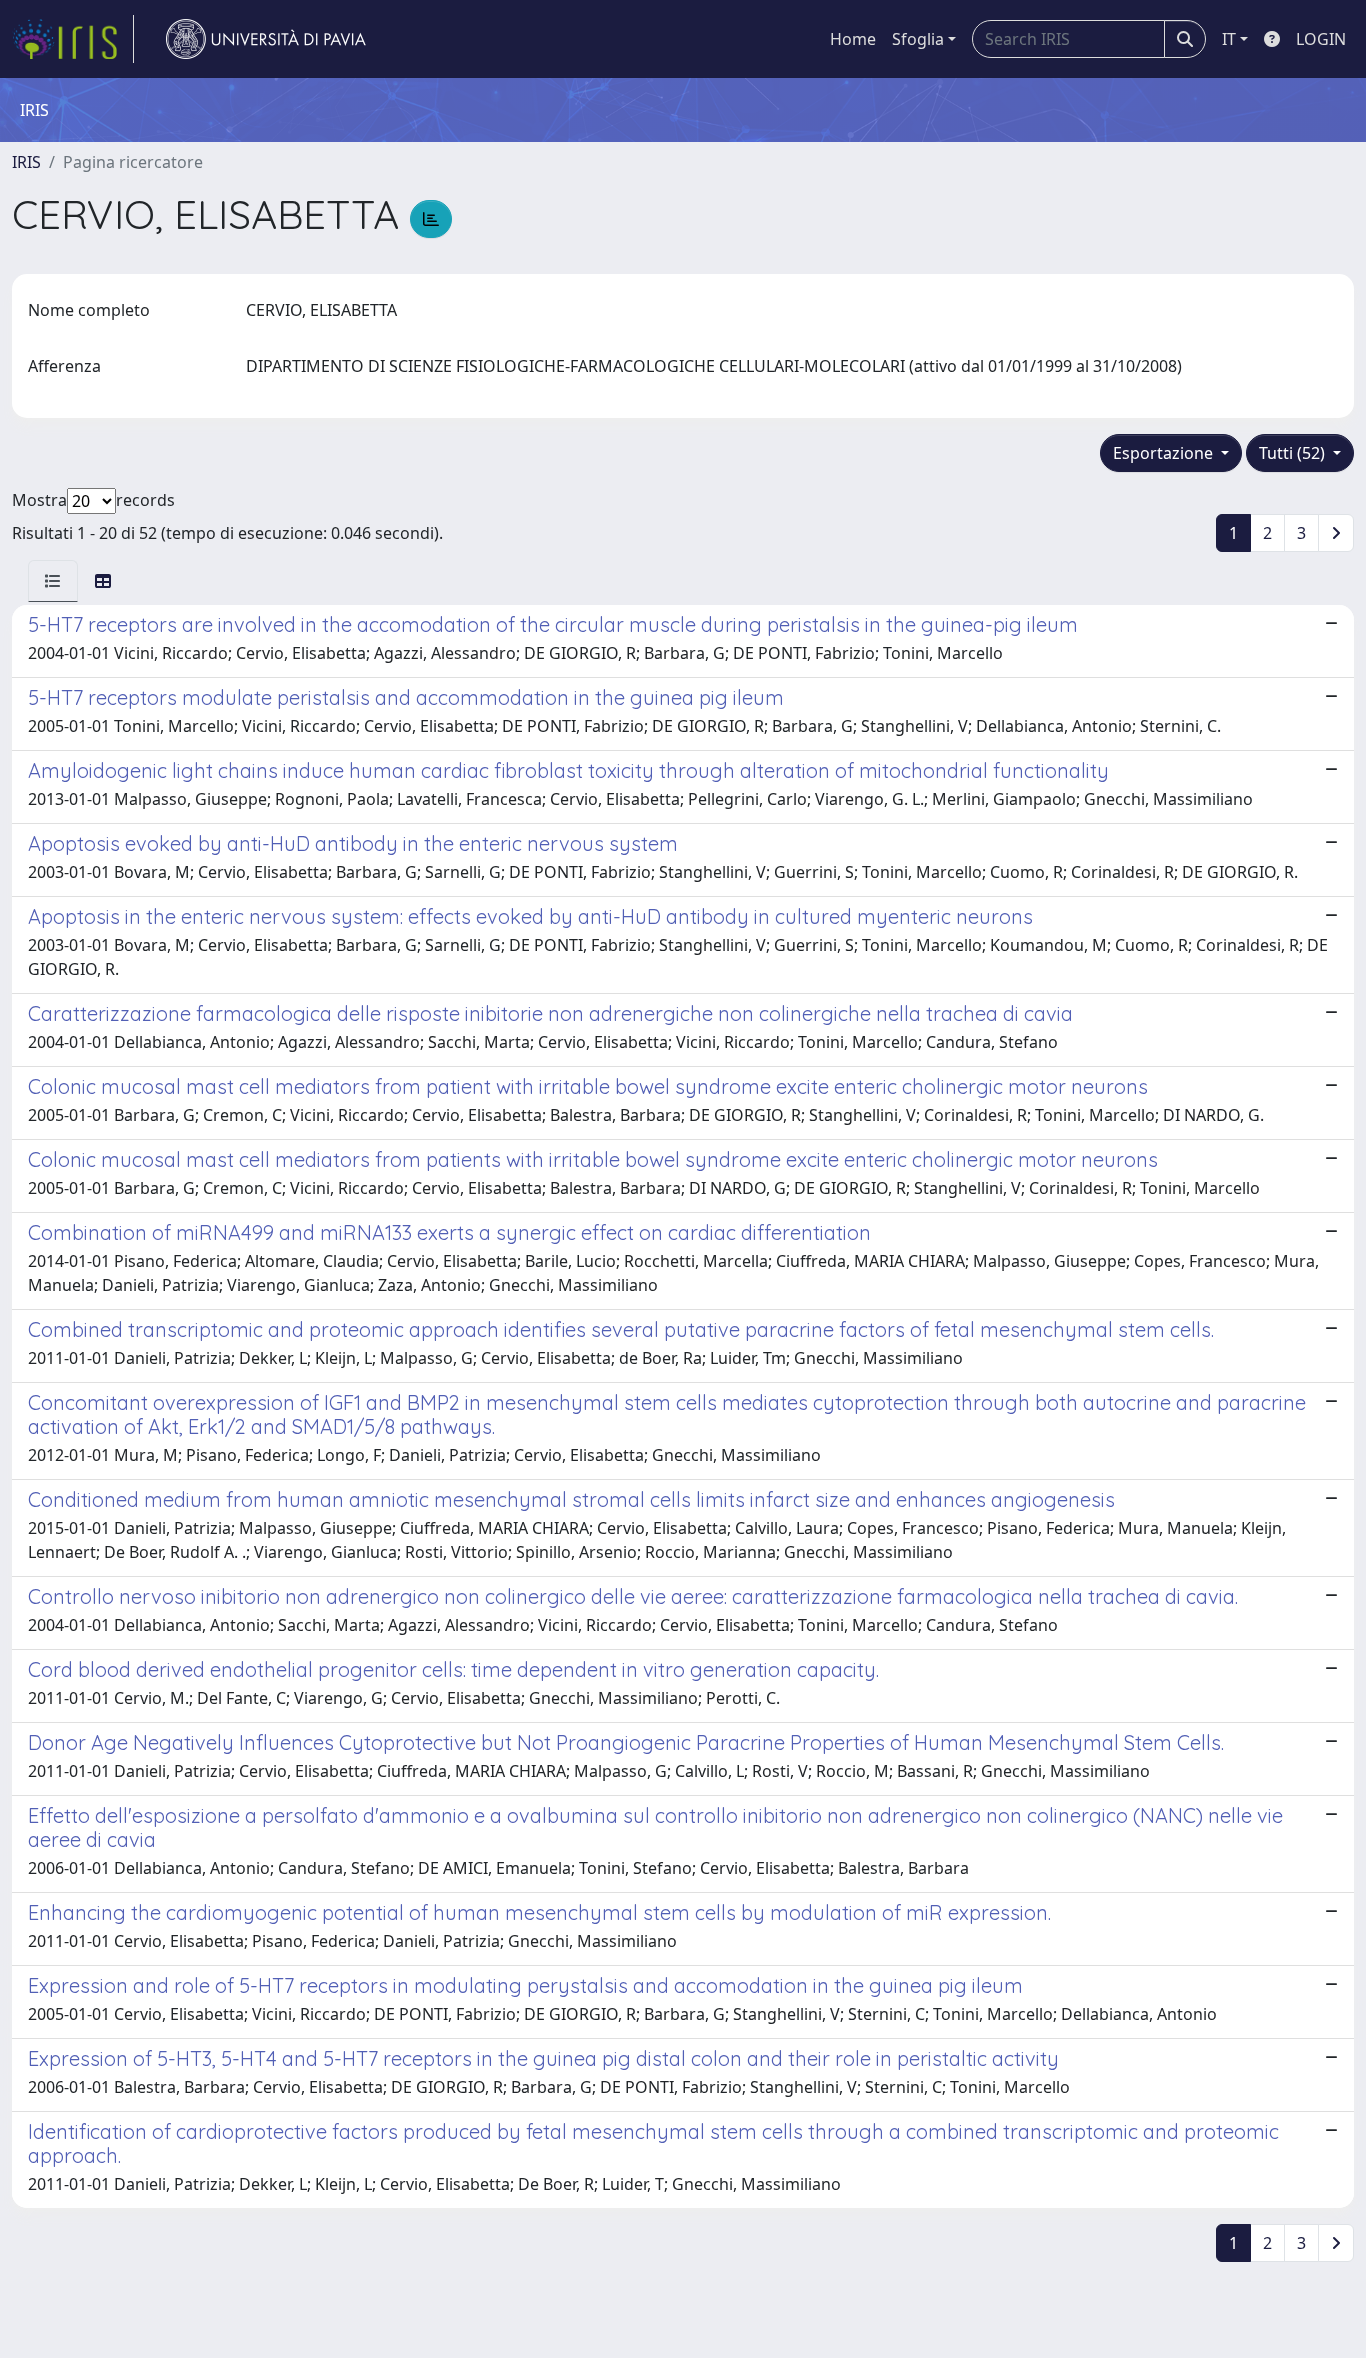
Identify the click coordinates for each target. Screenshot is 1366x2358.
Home (853, 39)
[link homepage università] (266, 39)
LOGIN (1321, 39)
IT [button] (1229, 39)
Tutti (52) (1294, 453)
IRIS (26, 162)
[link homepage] (73, 39)
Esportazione (1165, 453)
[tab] (53, 581)
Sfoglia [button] (918, 39)
